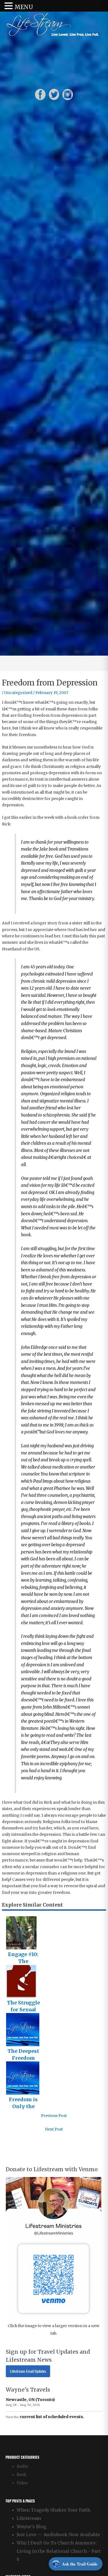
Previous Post (54, 2116)
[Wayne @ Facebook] (40, 94)
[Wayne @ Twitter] (54, 94)
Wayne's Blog (31, 2527)
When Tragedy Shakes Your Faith (53, 2510)
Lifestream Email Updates (28, 2371)
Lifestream (29, 2518)
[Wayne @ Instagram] (68, 94)
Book (21, 2475)
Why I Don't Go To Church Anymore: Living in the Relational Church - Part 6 (59, 2551)
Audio (22, 2466)
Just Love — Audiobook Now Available (58, 2535)
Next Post (54, 2129)
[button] (9, 6)
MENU (24, 7)
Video (22, 2483)
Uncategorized (18, 693)
